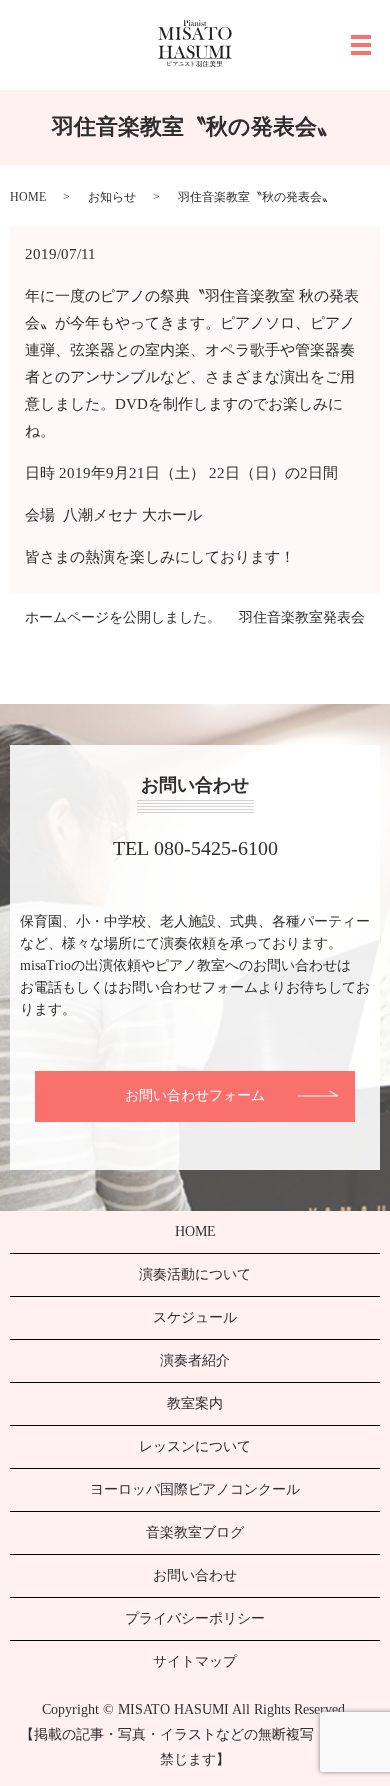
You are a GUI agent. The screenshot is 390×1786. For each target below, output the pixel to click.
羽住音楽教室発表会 (302, 617)
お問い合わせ (195, 1575)
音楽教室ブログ (195, 1532)
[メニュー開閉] (361, 45)
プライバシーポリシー (195, 1618)
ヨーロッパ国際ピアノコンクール (195, 1489)
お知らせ (112, 197)
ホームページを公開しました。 (123, 617)
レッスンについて (195, 1446)
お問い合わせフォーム (195, 1095)
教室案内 (195, 1403)
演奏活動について (195, 1274)
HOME (28, 197)
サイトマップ (195, 1661)
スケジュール (195, 1317)
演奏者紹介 (195, 1360)
